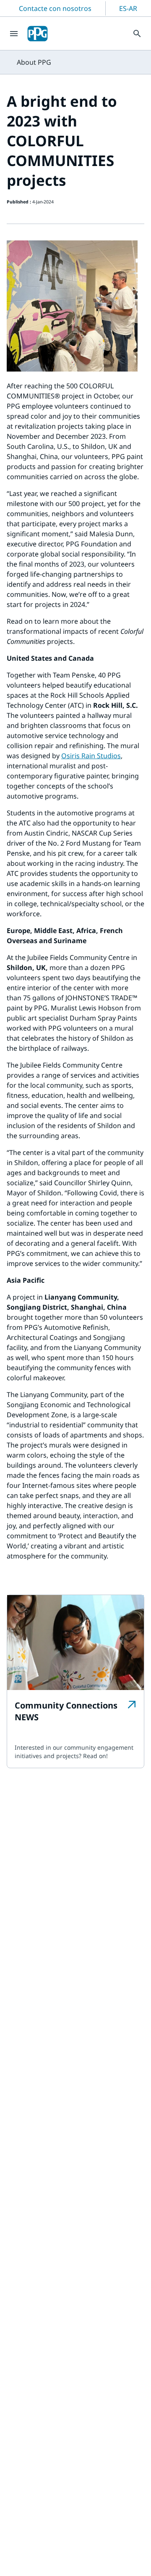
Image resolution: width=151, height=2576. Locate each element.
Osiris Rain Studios (91, 756)
